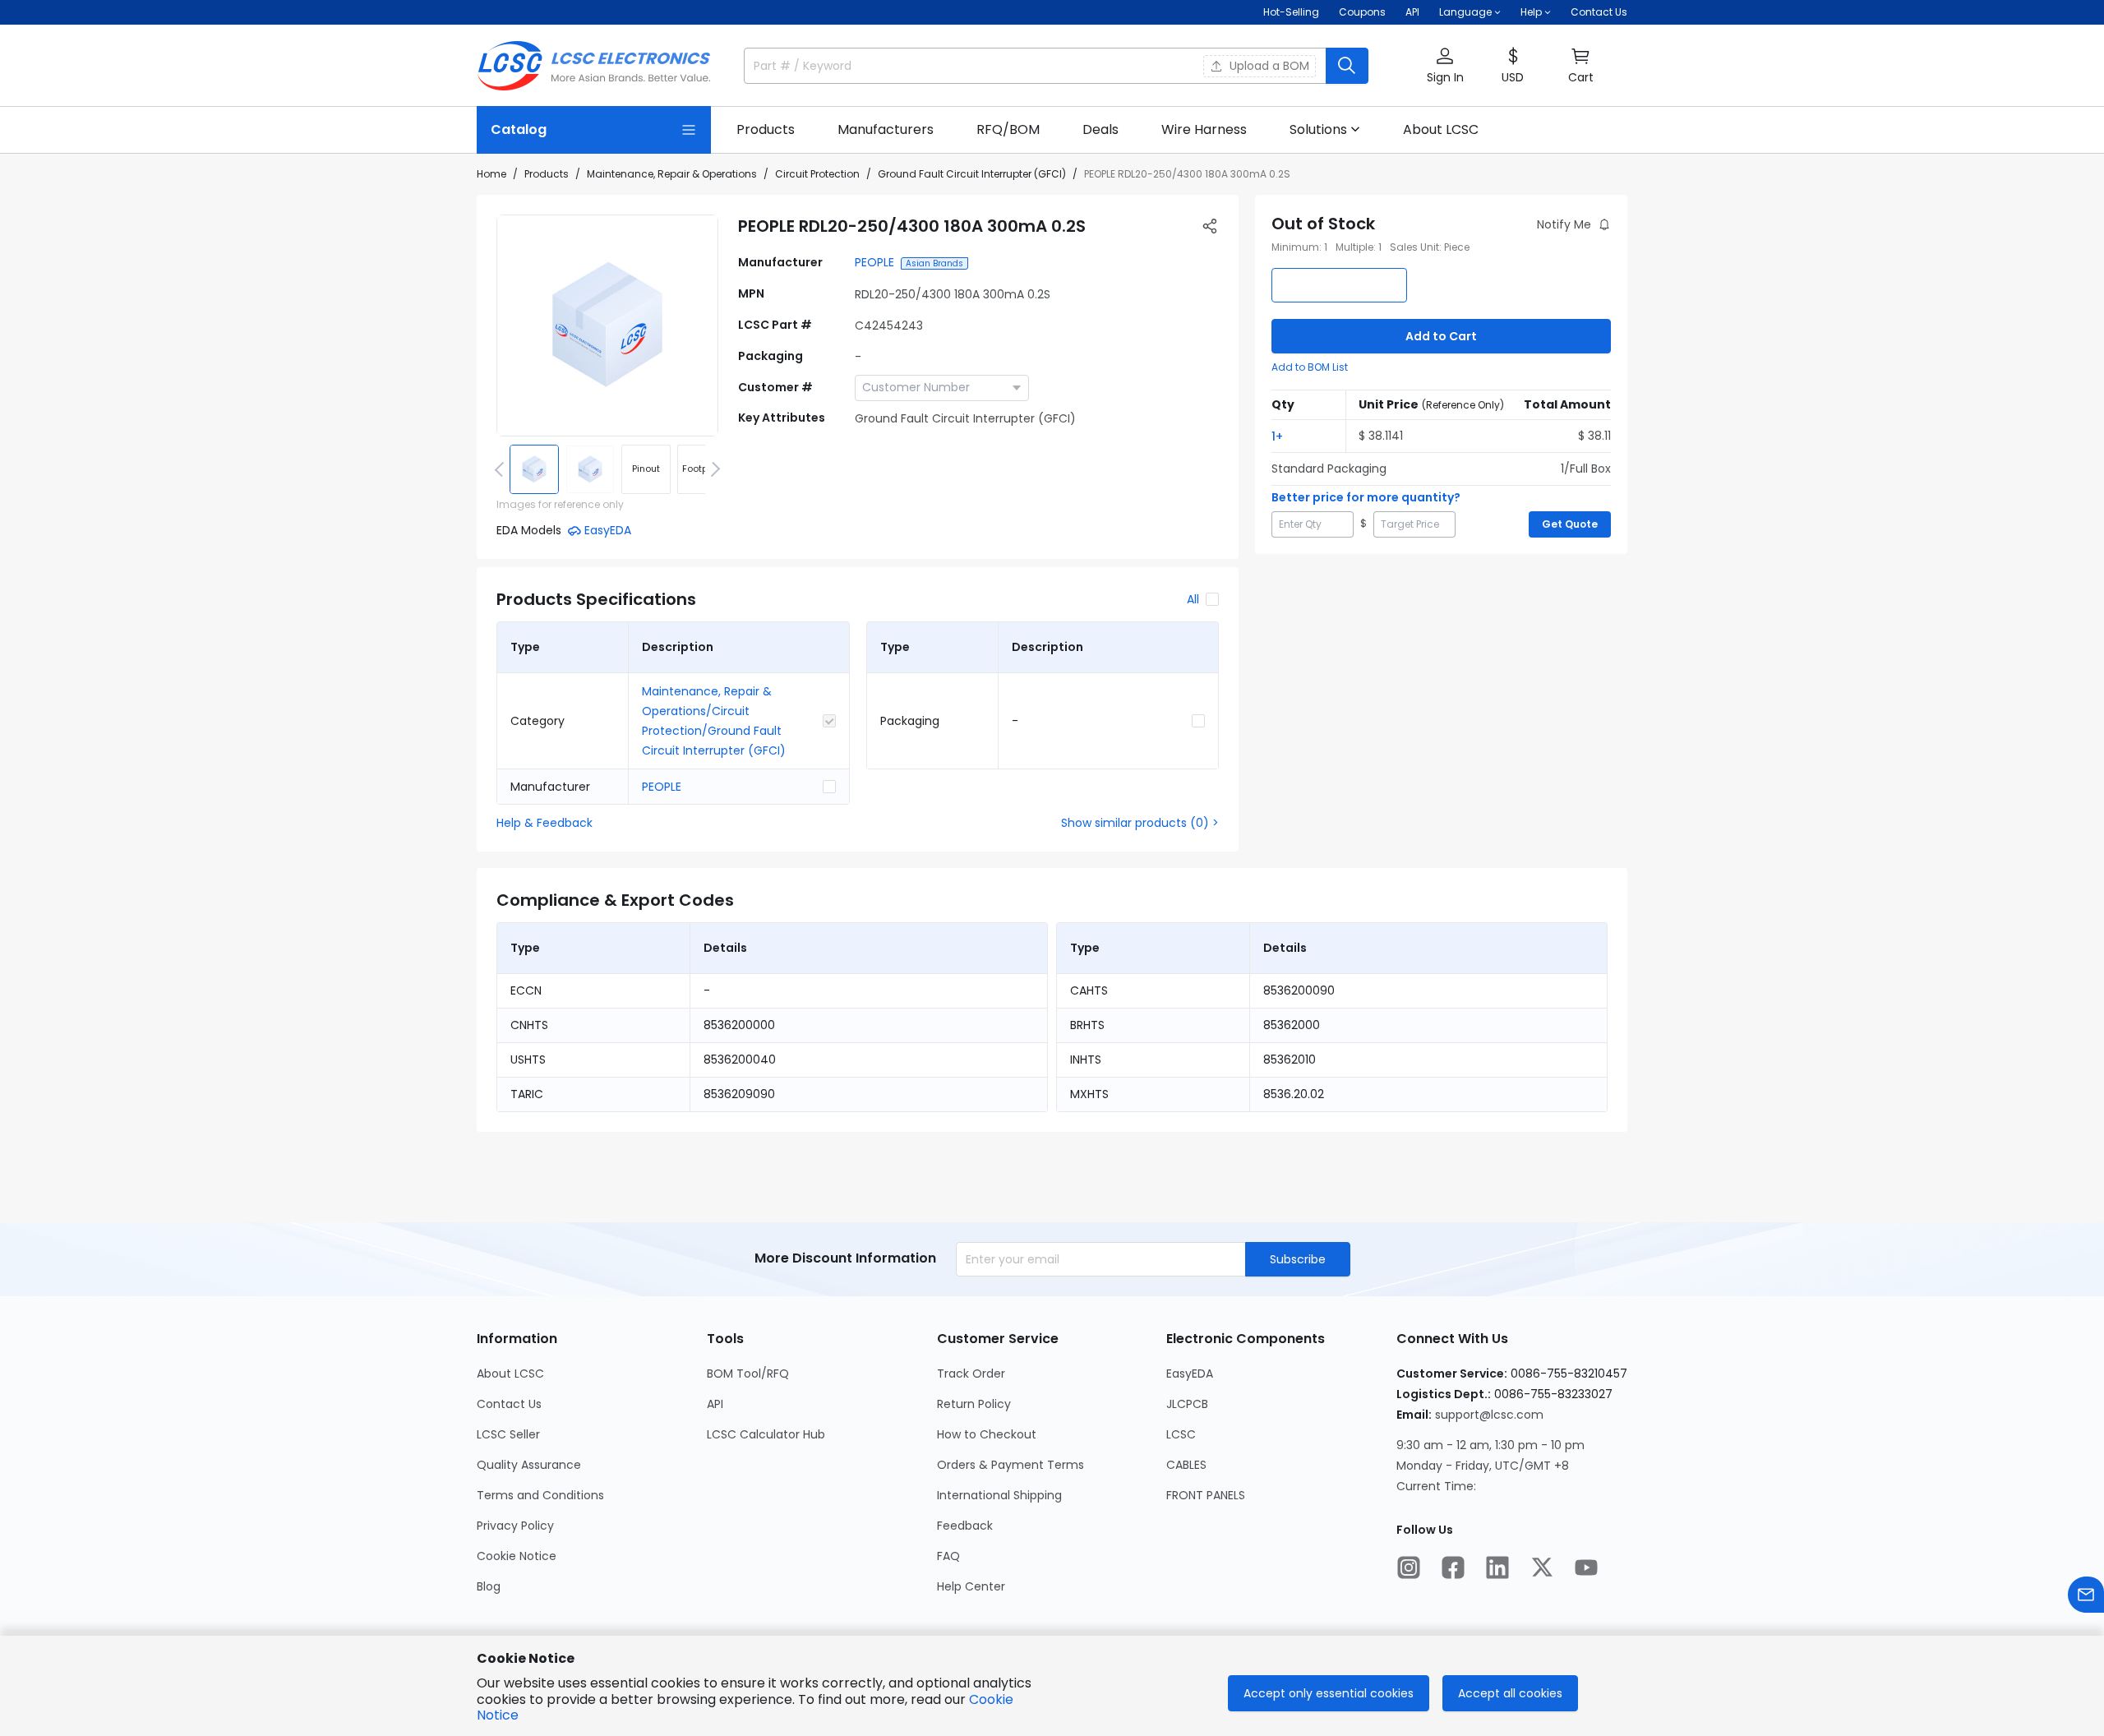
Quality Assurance (529, 1465)
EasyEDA (1190, 1374)
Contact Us (1599, 12)
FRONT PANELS (1206, 1495)
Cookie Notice (517, 1556)
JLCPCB (1187, 1404)
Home (491, 174)
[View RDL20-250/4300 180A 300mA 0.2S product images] (607, 325)
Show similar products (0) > (1140, 823)
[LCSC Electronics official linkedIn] (1497, 1567)
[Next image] (713, 469)
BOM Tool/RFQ (748, 1374)
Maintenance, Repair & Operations (672, 174)
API (1412, 12)
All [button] (1193, 599)
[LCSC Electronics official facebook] (1453, 1567)
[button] (1445, 66)
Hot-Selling (1291, 12)
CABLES (1186, 1465)
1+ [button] (1277, 436)
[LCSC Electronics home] (594, 66)
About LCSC (510, 1374)
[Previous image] (502, 469)
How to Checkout (987, 1434)
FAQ (948, 1556)
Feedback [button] (965, 1526)
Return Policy (974, 1404)
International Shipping (999, 1495)
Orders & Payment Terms (1010, 1465)
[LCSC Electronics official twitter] (1542, 1567)
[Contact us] (2086, 1595)
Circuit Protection (817, 174)
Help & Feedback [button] (544, 823)
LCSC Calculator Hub (766, 1434)
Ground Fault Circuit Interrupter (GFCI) (972, 174)
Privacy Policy (515, 1526)
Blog (489, 1586)
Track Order (971, 1374)
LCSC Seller (508, 1434)
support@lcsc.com (1489, 1415)
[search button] (1347, 66)
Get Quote (1570, 524)
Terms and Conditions (540, 1495)
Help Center (971, 1586)
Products (547, 174)
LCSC (1181, 1434)
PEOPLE (874, 262)
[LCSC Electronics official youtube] (1586, 1567)
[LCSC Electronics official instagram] (1409, 1567)
